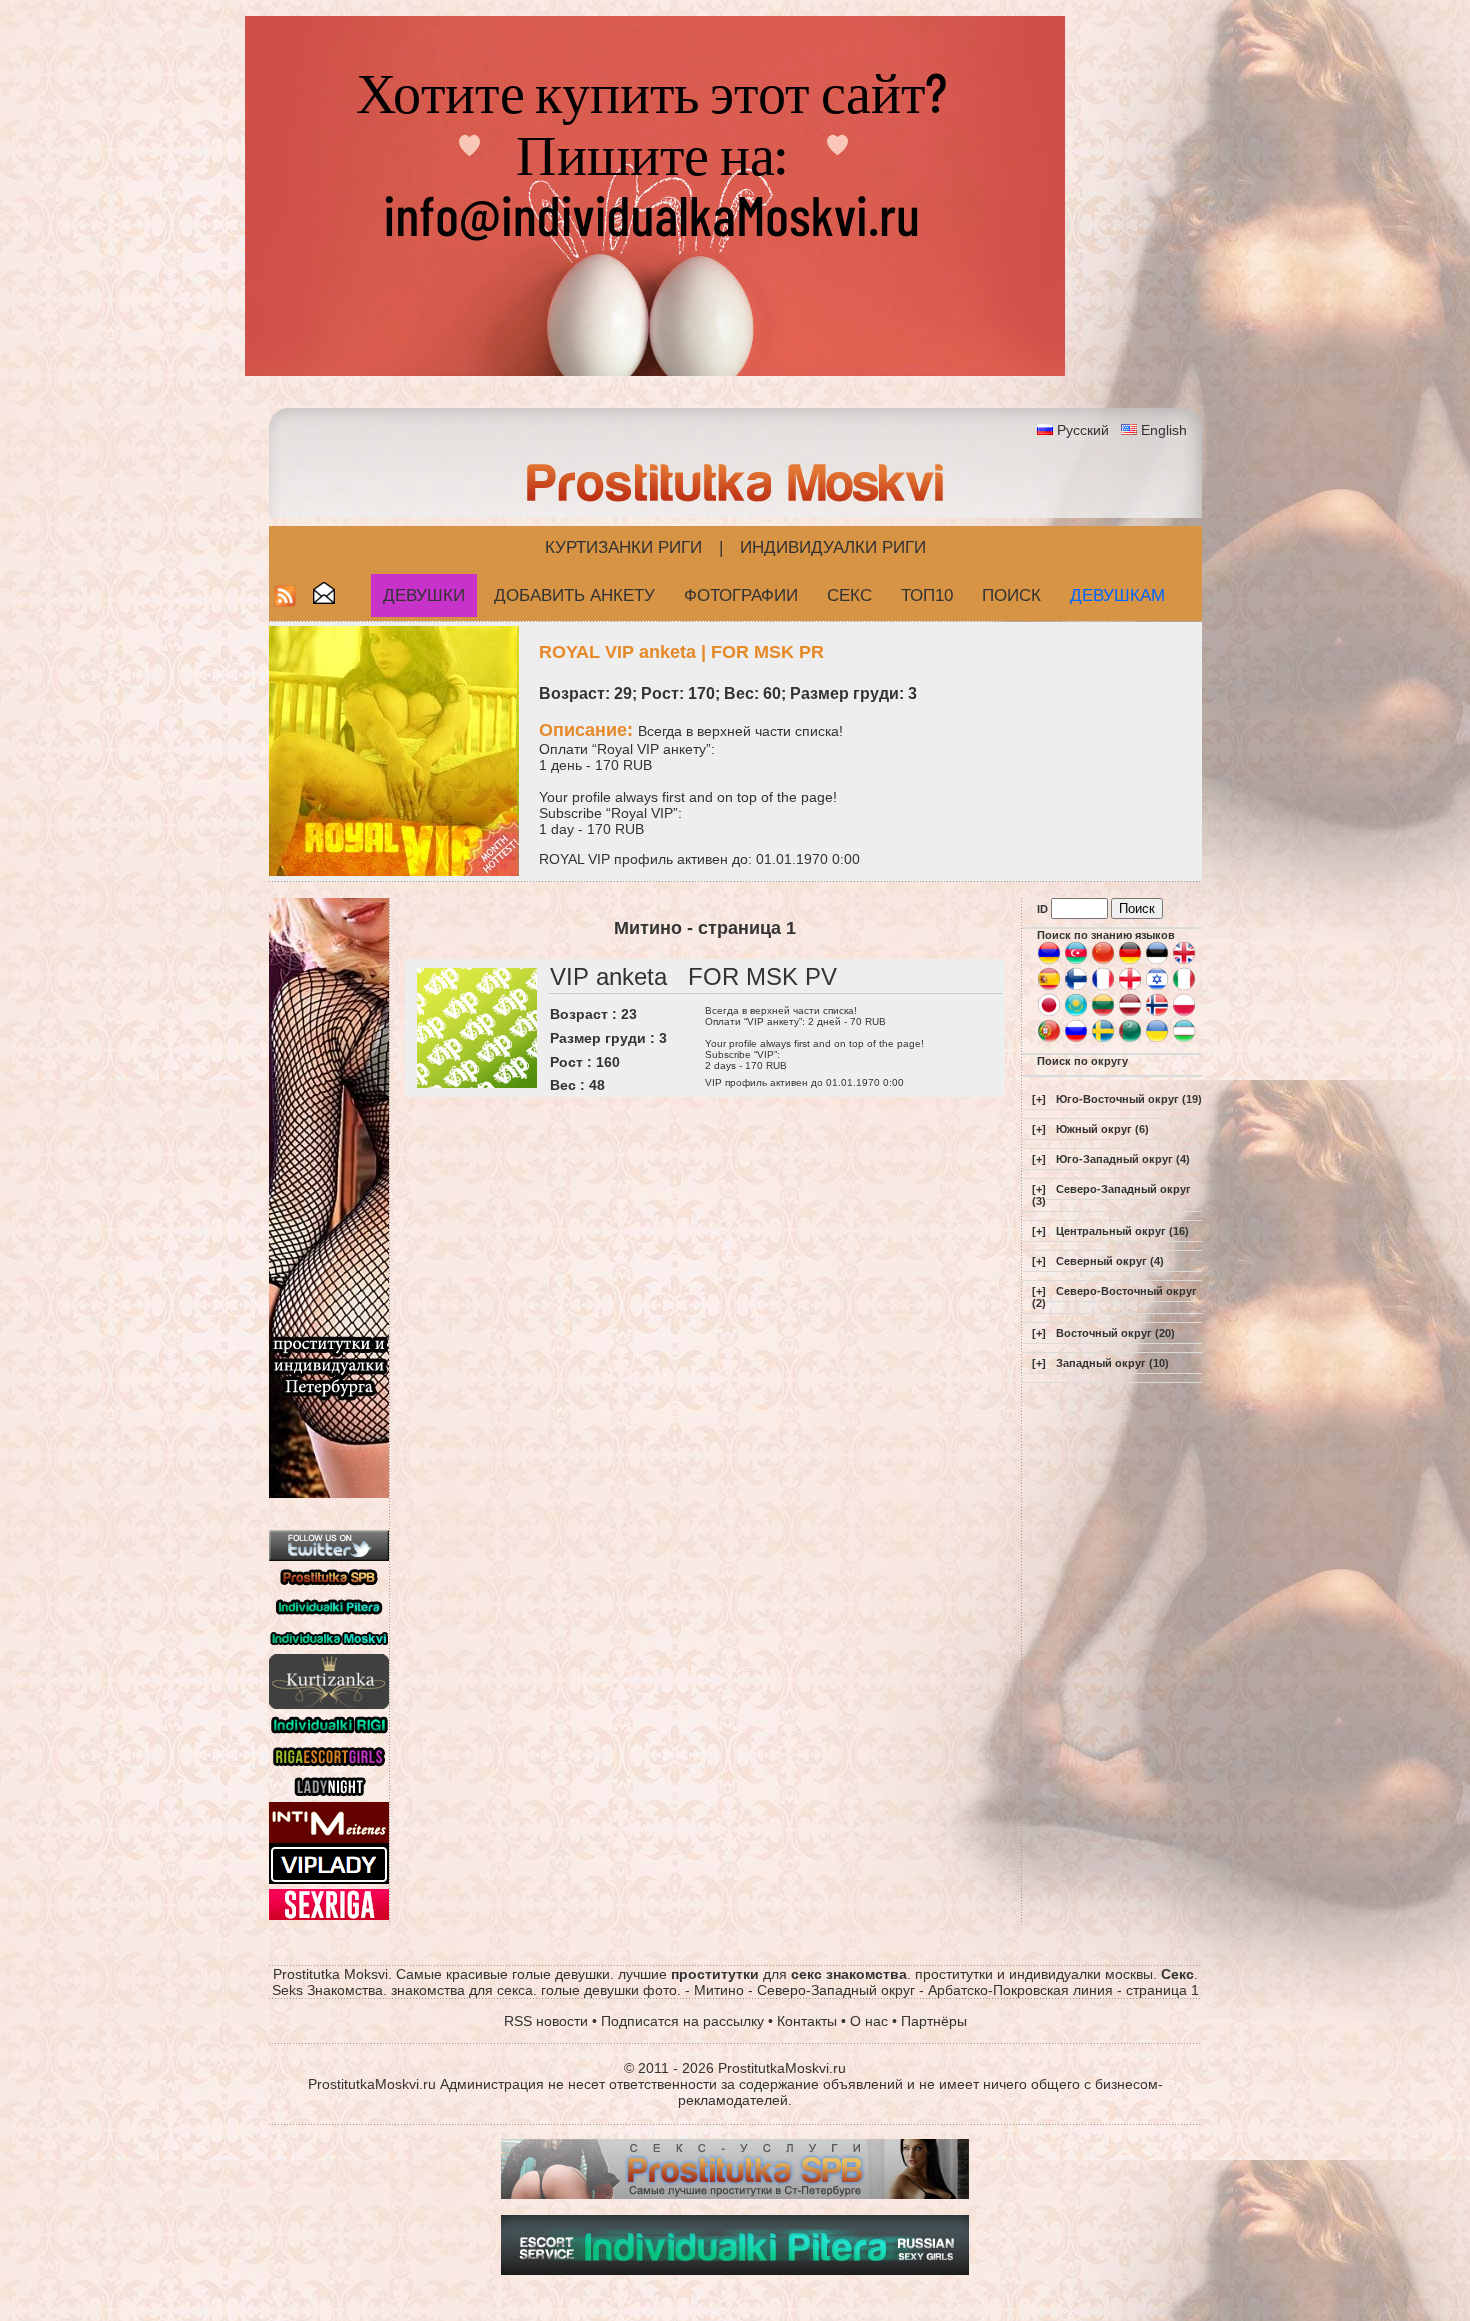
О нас (869, 2021)
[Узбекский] (1184, 1039)
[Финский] (1076, 987)
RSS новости (546, 2021)
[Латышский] (1130, 1013)
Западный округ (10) (1112, 1363)
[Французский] (1103, 987)
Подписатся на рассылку (682, 2021)
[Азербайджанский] (1076, 961)
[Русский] (1076, 1039)
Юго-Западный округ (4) (1123, 1159)
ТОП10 (927, 595)
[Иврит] (1157, 987)
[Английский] (1184, 961)
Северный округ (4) (1110, 1261)
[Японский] (1049, 1013)
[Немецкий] (1130, 961)
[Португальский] (1049, 1039)
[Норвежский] (1157, 1013)
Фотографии (741, 595)
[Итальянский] (1184, 987)
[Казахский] (1076, 1013)
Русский (1083, 430)
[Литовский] (1103, 1013)
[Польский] (1184, 1013)
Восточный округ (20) (1115, 1333)
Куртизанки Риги (623, 547)
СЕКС (849, 595)
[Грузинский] (1130, 987)
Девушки (424, 595)
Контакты (807, 2021)
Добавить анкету (574, 595)
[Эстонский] (1157, 961)
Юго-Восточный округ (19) (1129, 1099)
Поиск (1011, 595)
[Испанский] (1049, 987)
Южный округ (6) (1102, 1129)
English (1164, 430)
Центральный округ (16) (1122, 1231)
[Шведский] (1103, 1039)
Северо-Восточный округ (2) (1114, 1297)
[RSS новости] (285, 601)
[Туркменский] (1130, 1039)
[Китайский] (1103, 961)
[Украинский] (1157, 1039)
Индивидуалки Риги (833, 547)
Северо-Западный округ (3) (1111, 1195)
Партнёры (934, 2021)
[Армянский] (1049, 961)
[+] (1039, 1099)
